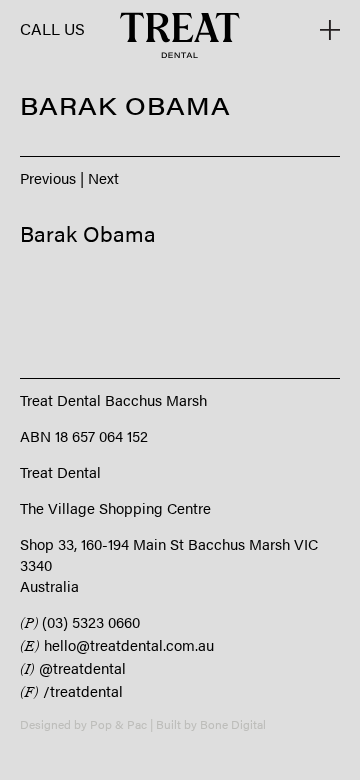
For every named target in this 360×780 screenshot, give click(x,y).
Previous (48, 177)
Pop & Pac (118, 724)
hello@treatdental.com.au (117, 644)
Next (103, 177)
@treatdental (73, 667)
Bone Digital (233, 724)
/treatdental (71, 690)
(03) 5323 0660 (80, 621)
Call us (52, 29)
